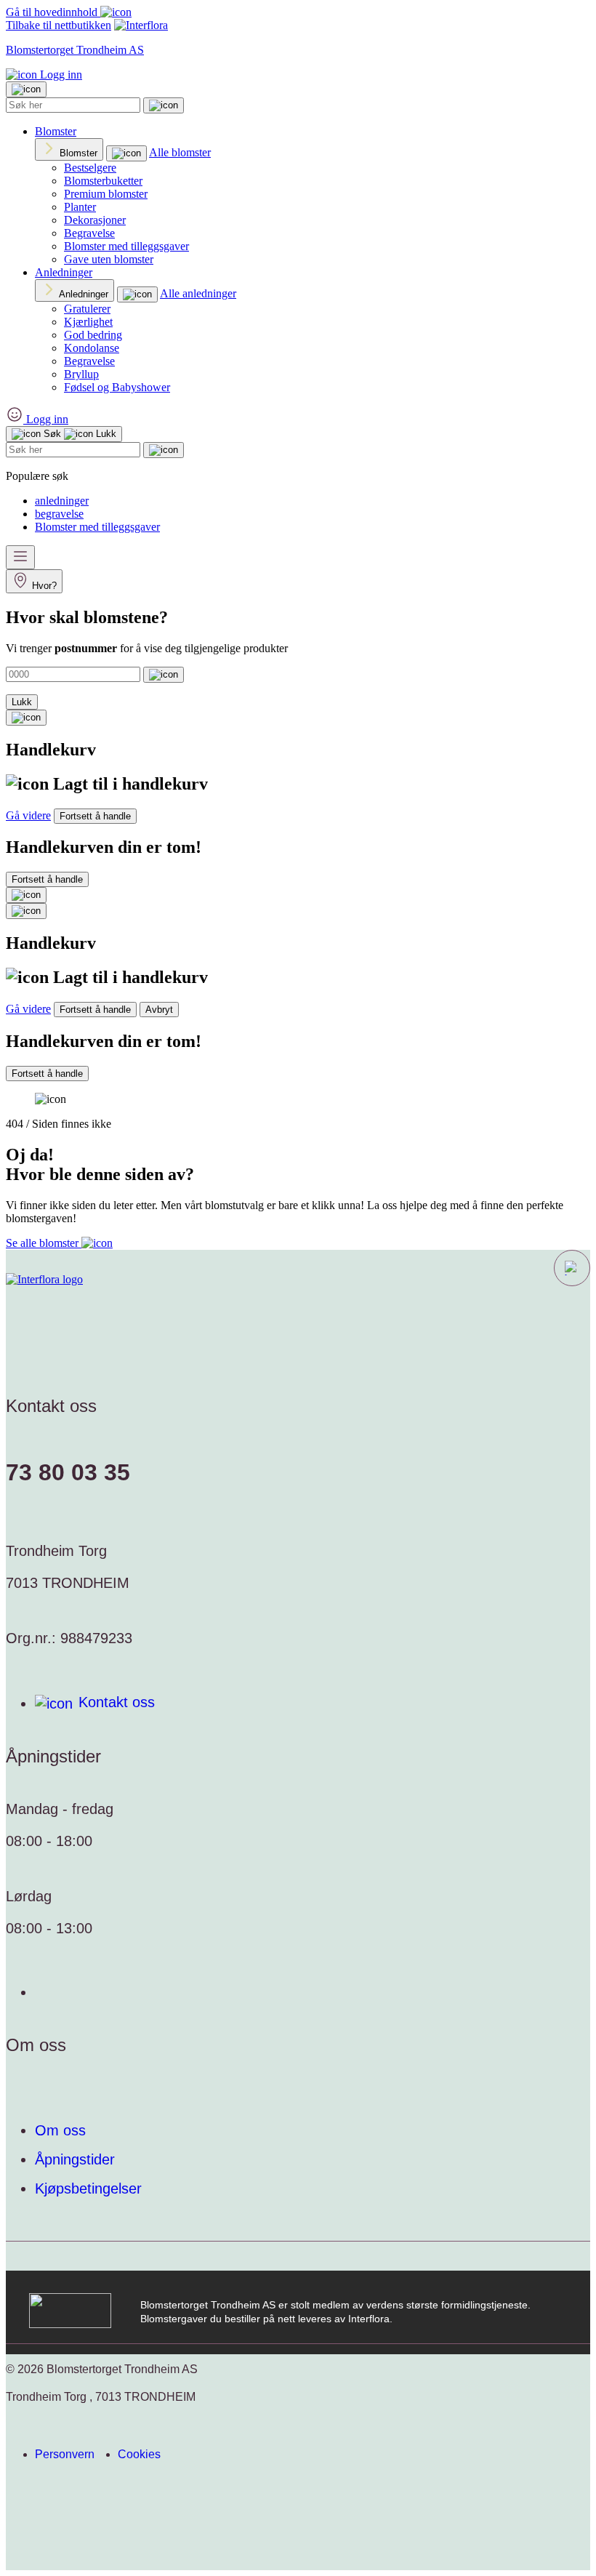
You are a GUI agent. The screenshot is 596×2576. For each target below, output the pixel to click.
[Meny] (20, 557)
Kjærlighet (88, 322)
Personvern (65, 2454)
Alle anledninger (198, 293)
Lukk (22, 702)
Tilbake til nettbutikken (59, 25)
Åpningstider (75, 2159)
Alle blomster (180, 152)
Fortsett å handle (95, 816)
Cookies (139, 2454)
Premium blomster (106, 194)
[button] (572, 1268)
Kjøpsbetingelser (88, 2188)
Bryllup (81, 374)
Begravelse (89, 233)
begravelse (59, 514)
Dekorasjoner (95, 220)
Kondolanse (92, 348)
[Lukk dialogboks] (26, 911)
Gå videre (28, 815)
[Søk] (164, 105)
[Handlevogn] (26, 718)
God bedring (93, 335)
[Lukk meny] (26, 89)
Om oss (60, 2130)
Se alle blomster (44, 1243)
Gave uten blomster (109, 259)
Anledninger (64, 272)
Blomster (56, 131)
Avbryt (159, 1010)
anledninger (62, 501)
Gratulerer (87, 309)
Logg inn (60, 75)
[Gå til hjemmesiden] (44, 1280)
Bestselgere (90, 168)
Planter (80, 207)
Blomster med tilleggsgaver (126, 246)
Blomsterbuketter (103, 181)
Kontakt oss (117, 1702)
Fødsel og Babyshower (117, 387)
